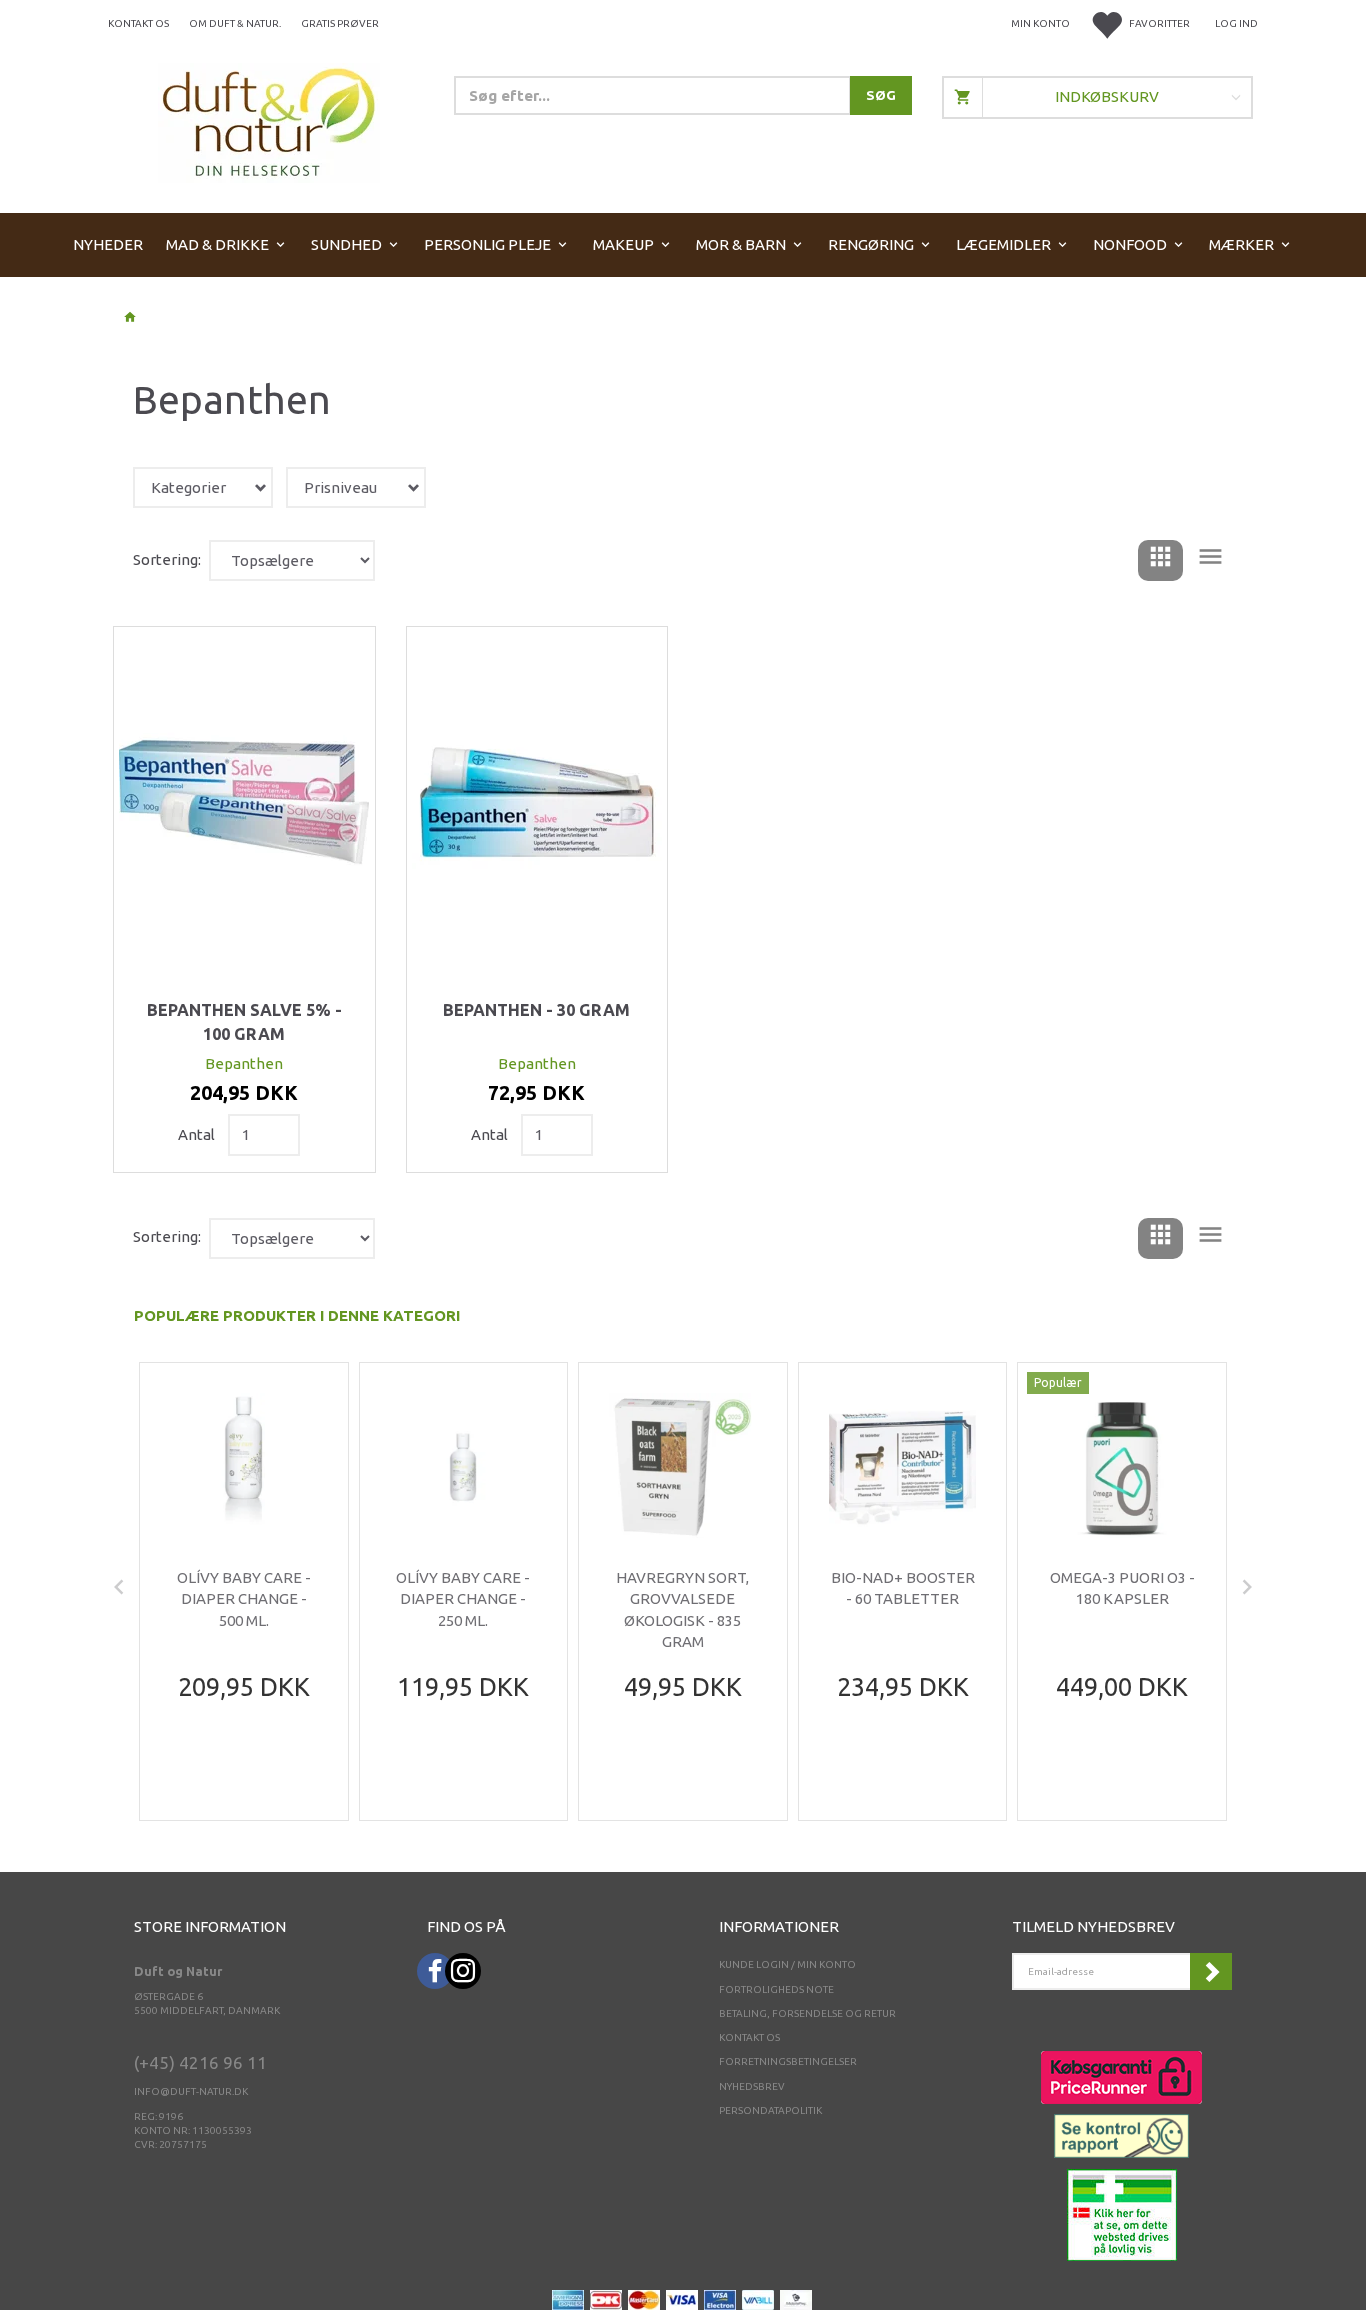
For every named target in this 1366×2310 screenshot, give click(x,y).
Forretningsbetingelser (788, 2061)
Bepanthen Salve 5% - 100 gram (244, 1022)
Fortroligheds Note (776, 1989)
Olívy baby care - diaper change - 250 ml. (463, 1599)
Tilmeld (1211, 1971)
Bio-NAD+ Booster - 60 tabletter (903, 1588)
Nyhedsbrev (752, 2086)
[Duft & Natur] (269, 121)
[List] (1210, 560)
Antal (198, 1134)
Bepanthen (244, 1063)
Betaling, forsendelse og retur (807, 2013)
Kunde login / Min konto (787, 1964)
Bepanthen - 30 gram (536, 1010)
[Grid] (1160, 560)
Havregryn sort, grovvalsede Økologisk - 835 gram (682, 1609)
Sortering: (167, 559)
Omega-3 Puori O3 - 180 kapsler (1122, 1588)
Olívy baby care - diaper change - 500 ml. (244, 1599)
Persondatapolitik (770, 2110)
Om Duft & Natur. (235, 23)
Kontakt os (138, 23)
